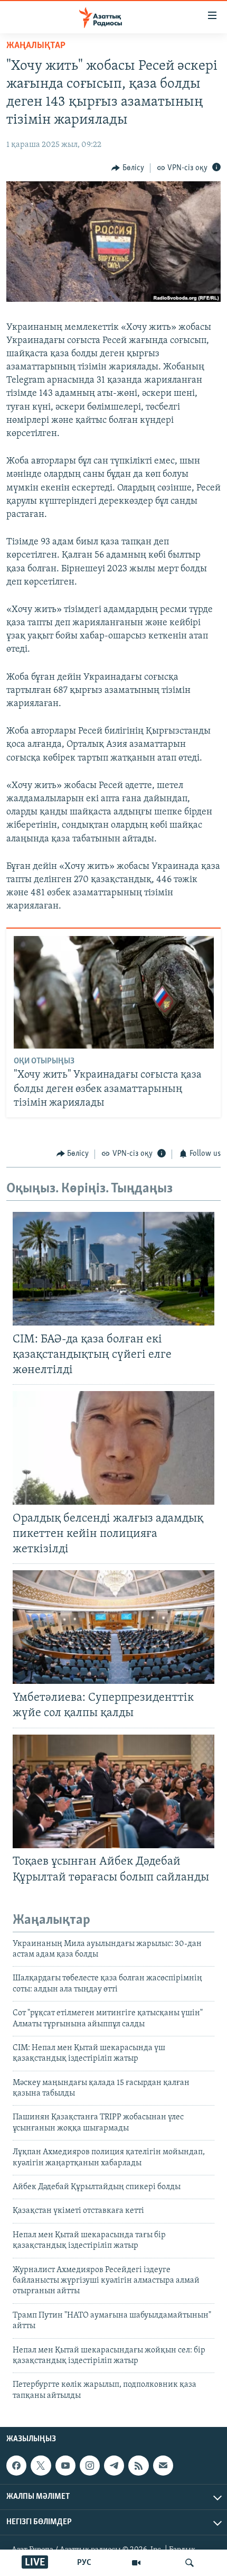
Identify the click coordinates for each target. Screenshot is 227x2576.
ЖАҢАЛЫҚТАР (36, 46)
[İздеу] (190, 2563)
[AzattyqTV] (136, 2563)
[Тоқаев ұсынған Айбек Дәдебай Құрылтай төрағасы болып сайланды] (113, 1791)
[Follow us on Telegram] (114, 2466)
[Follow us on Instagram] (90, 2466)
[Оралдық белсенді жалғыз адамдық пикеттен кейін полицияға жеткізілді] (113, 1448)
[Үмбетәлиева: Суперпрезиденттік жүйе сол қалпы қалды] (113, 1627)
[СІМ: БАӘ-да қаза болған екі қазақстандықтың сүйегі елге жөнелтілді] (113, 1269)
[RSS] (138, 2466)
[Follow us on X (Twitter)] (41, 2466)
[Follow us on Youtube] (65, 2466)
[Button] (128, 168)
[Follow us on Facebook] (16, 2466)
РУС (84, 2563)
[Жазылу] (163, 2466)
